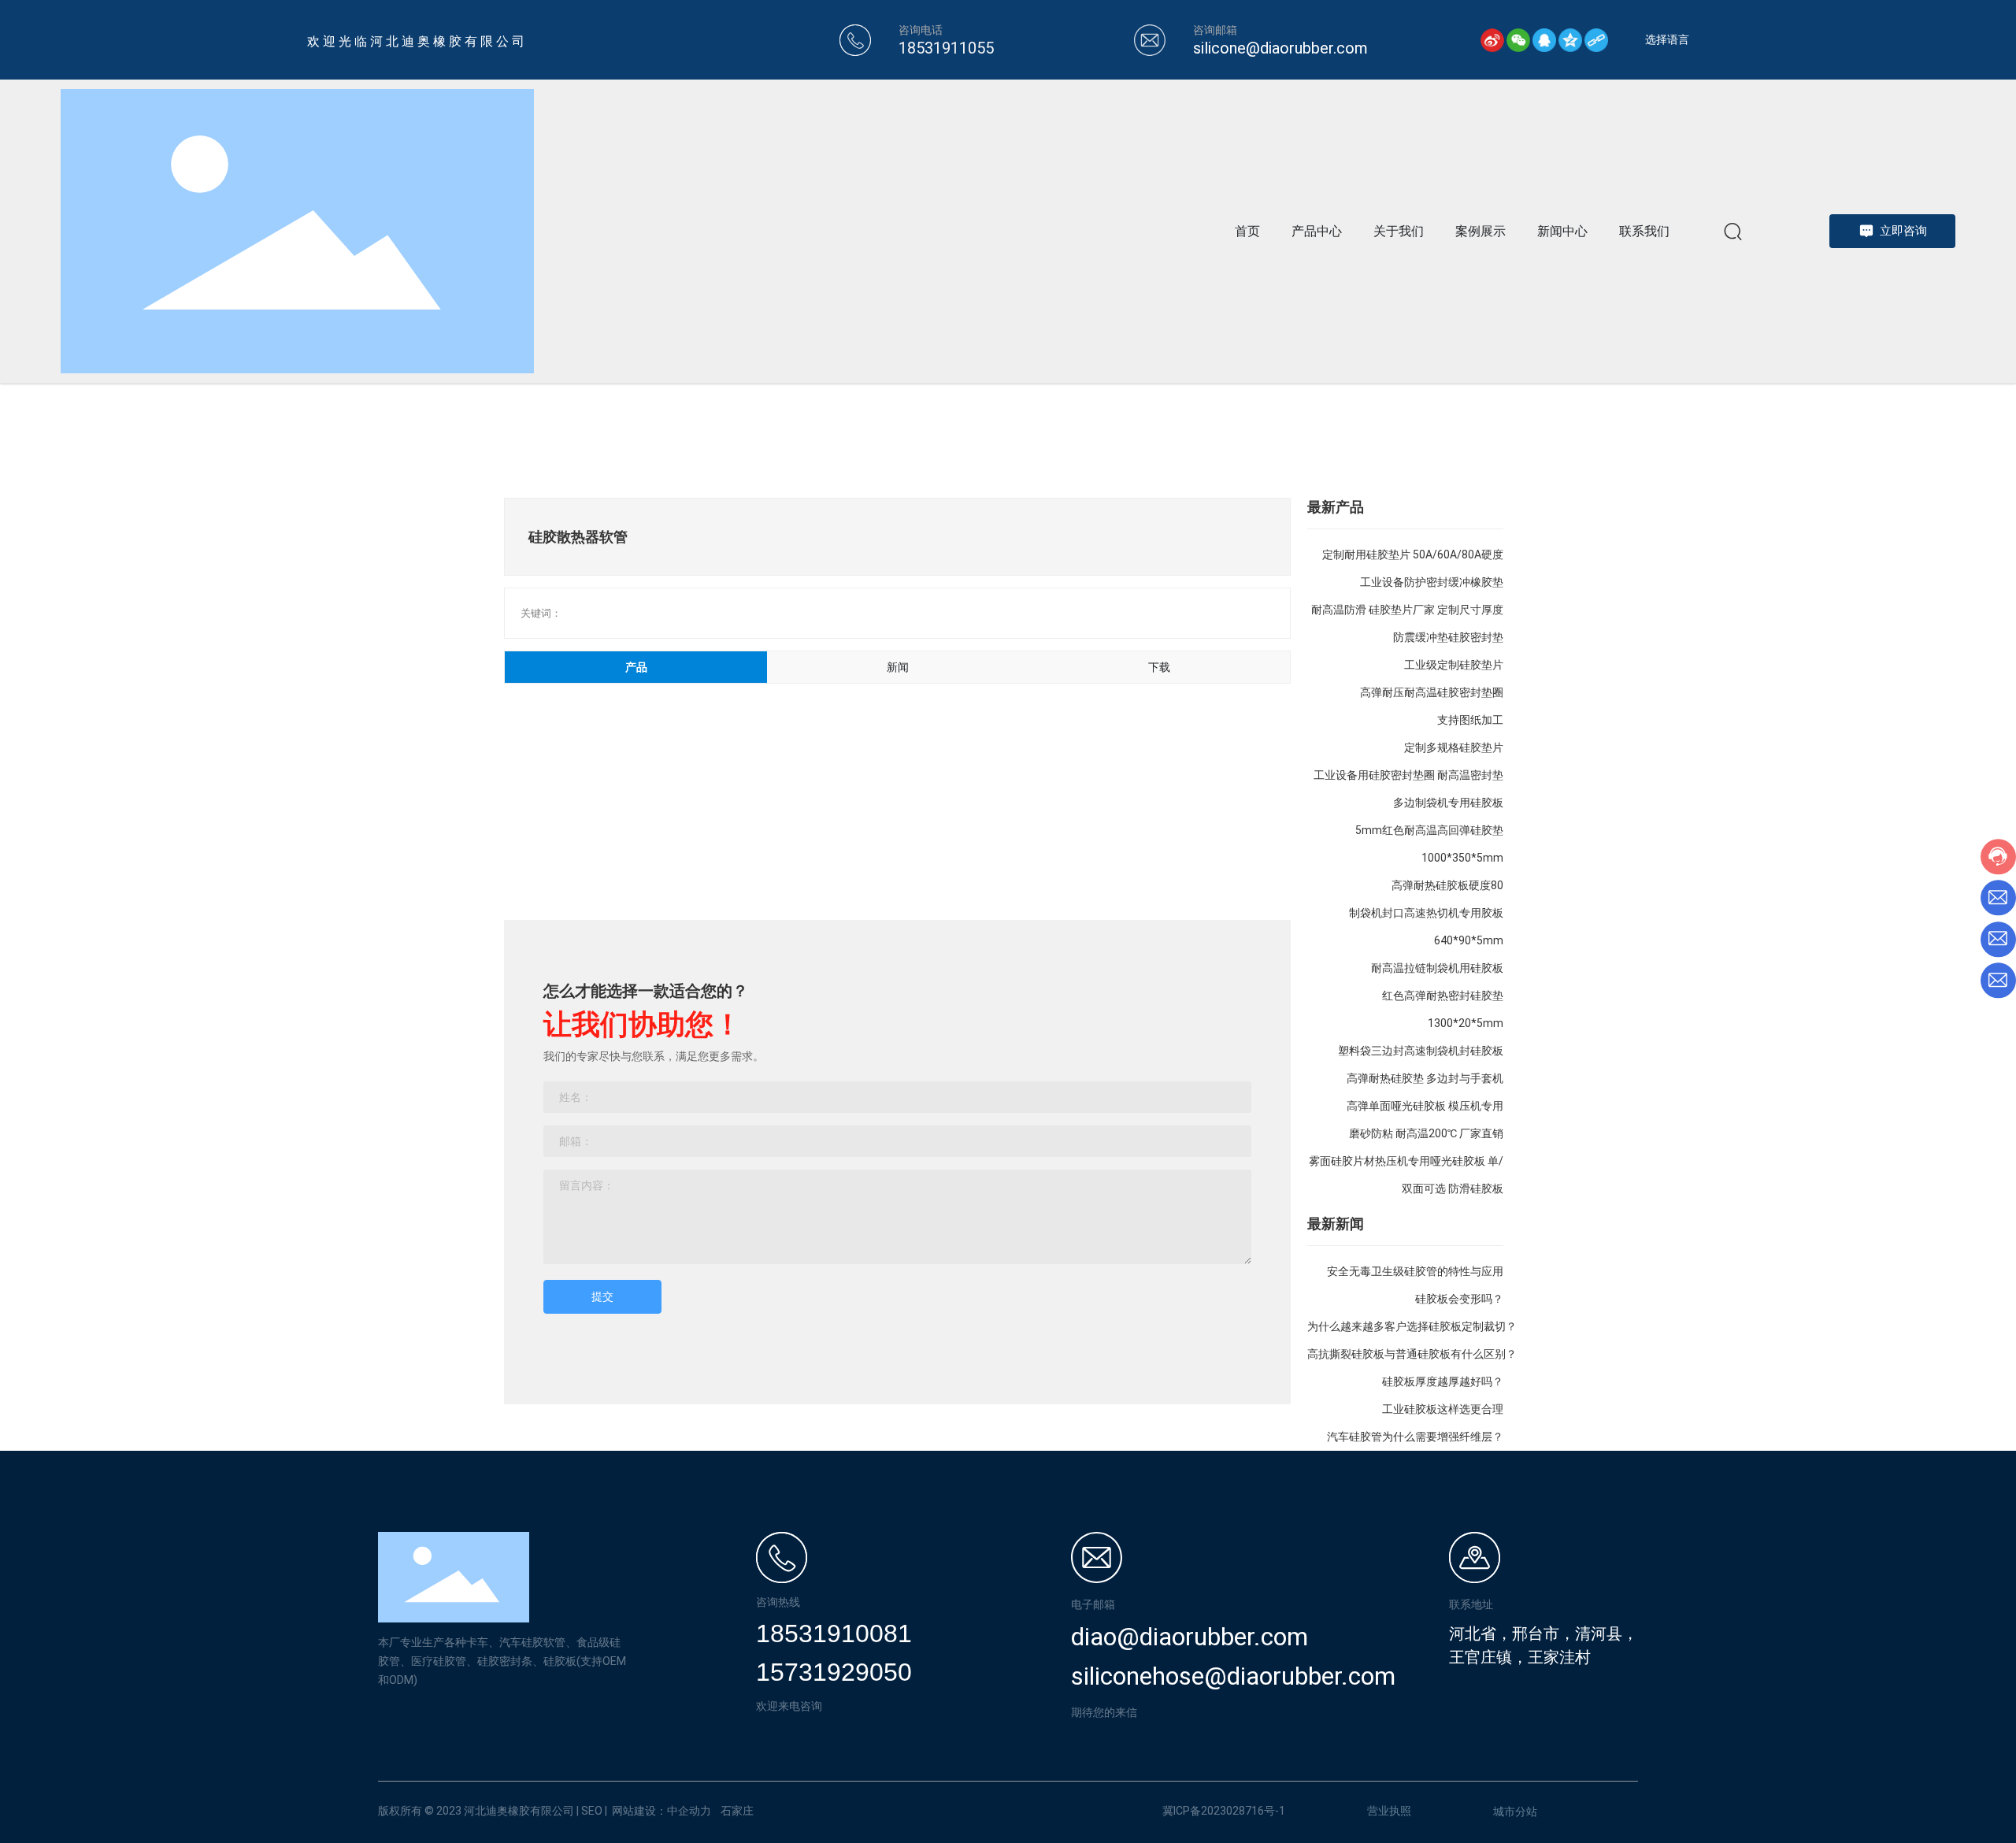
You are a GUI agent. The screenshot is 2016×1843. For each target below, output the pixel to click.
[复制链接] (1596, 40)
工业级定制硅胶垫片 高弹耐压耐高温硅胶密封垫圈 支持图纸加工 (1432, 692)
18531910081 (834, 1633)
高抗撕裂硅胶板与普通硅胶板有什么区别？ (1412, 1354)
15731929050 (834, 1672)
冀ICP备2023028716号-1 (1224, 1811)
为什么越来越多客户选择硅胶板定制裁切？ (1412, 1326)
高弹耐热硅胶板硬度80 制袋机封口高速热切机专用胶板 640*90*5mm (1426, 913)
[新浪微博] (1492, 40)
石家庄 (737, 1811)
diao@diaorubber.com (1190, 1637)
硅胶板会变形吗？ (1459, 1299)
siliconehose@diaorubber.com (1233, 1676)
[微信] (1518, 40)
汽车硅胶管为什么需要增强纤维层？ (1415, 1437)
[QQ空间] (1570, 40)
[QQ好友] (1544, 40)
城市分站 (1515, 1811)
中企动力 (689, 1811)
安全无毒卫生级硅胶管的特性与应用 (1415, 1271)
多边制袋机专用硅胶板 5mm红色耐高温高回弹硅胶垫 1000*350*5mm (1429, 830)
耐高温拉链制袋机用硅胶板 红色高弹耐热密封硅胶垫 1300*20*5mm (1437, 996)
